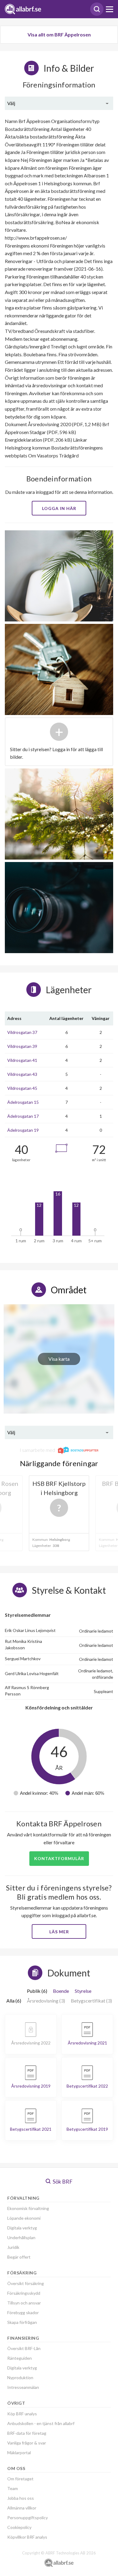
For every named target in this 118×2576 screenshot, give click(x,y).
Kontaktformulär (59, 1858)
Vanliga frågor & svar (27, 2443)
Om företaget (20, 2479)
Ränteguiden (20, 2358)
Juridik (13, 2247)
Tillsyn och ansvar (24, 2303)
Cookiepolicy (19, 2527)
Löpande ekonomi (24, 2218)
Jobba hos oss (21, 2498)
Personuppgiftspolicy (28, 2518)
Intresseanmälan (23, 2387)
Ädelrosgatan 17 (23, 1116)
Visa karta (59, 1359)
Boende (61, 1991)
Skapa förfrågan (22, 2322)
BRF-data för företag (27, 2433)
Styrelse (83, 1991)
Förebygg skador (23, 2313)
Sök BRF (62, 2181)
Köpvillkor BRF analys (27, 2537)
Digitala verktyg (22, 2228)
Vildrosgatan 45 (22, 1088)
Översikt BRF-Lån (24, 2348)
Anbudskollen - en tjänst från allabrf (41, 2423)
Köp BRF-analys (22, 2414)
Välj (11, 103)
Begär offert (19, 2257)
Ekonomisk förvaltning (28, 2208)
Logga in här (59, 508)
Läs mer (59, 1932)
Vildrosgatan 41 (22, 1060)
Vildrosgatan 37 (22, 1032)
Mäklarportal (19, 2453)
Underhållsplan (21, 2237)
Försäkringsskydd (24, 2293)
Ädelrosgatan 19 (23, 1130)
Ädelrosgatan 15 (23, 1102)
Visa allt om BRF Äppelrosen (59, 34)
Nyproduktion (20, 2378)
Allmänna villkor (22, 2508)
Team (13, 2488)
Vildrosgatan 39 (22, 1046)
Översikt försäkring (26, 2283)
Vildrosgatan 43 (22, 1074)
